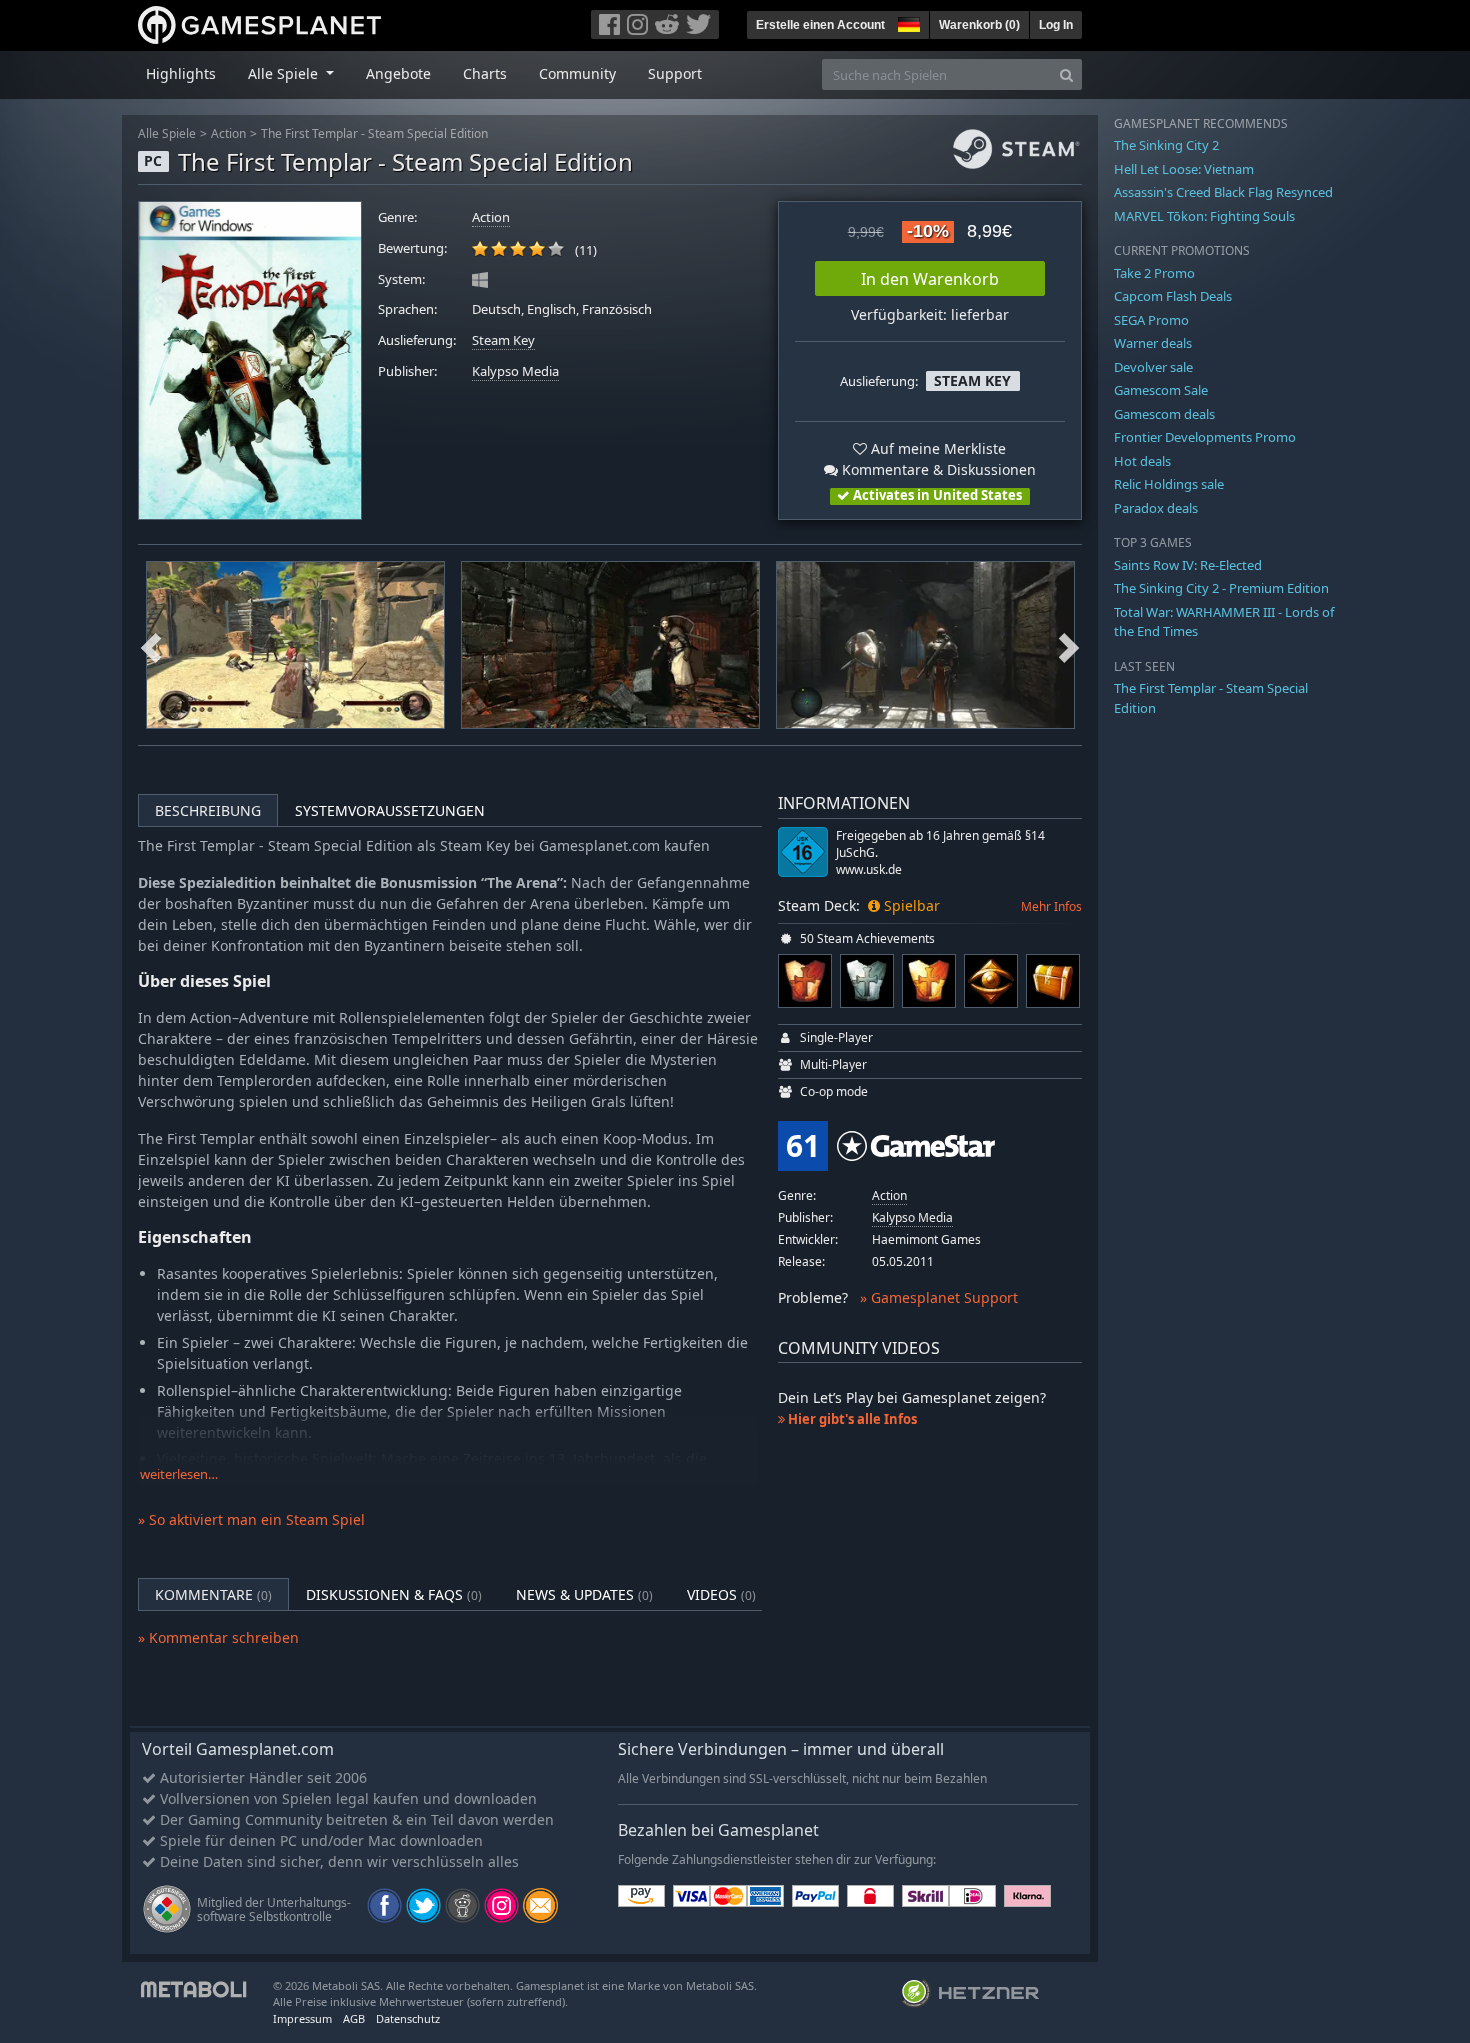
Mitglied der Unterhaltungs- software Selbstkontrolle (274, 1909)
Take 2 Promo (1154, 273)
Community (577, 73)
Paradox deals (1156, 508)
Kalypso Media (515, 371)
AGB (354, 2018)
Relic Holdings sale (1169, 484)
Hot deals (1142, 461)
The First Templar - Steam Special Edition (374, 133)
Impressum (302, 2018)
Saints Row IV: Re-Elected (1188, 565)
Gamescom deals (1164, 414)
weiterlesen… (179, 1474)
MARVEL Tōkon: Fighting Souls (1204, 216)
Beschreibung (208, 810)
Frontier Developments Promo (1205, 437)
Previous (151, 645)
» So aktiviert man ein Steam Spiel (251, 1519)
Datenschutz (408, 2018)
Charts (485, 73)
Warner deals (1153, 343)
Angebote (398, 73)
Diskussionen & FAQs (394, 1594)
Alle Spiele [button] (285, 73)
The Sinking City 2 (1166, 145)
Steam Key (503, 340)
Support (675, 73)
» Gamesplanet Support (939, 1297)
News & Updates (584, 1594)
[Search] (1066, 74)
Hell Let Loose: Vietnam (1184, 169)
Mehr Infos (1051, 906)
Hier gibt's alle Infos (851, 1419)
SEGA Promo (1151, 320)
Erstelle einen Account (820, 25)
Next (1069, 645)
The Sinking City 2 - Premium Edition (1221, 588)
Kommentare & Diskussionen (937, 469)
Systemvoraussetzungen (390, 810)
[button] (907, 22)
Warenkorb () (979, 25)
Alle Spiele (167, 133)
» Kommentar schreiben (218, 1637)
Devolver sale (1153, 367)
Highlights (181, 73)
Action (228, 133)
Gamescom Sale (1161, 390)
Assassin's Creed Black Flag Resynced (1223, 192)
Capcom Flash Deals (1173, 296)
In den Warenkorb (930, 279)
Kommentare (213, 1594)
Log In (1056, 25)
